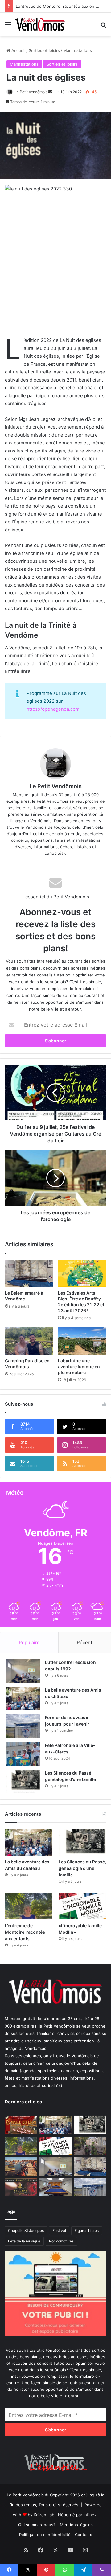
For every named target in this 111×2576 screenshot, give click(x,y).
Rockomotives (61, 2241)
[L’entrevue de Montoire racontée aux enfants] (29, 1906)
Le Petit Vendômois (31, 92)
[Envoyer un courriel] (50, 92)
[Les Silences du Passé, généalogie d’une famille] (23, 1781)
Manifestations (78, 50)
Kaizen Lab (44, 2515)
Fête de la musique (24, 2241)
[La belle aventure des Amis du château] (23, 1698)
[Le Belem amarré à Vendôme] (29, 1273)
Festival (59, 2231)
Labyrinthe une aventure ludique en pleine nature (79, 1367)
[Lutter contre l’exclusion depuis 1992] (23, 1671)
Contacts (84, 2535)
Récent (84, 1642)
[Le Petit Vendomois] (40, 24)
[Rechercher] (103, 27)
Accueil (18, 50)
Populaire (29, 1642)
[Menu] (8, 27)
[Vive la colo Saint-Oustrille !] (21, 2166)
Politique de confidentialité (45, 2535)
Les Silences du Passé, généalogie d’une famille (82, 1868)
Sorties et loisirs (44, 50)
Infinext (91, 2515)
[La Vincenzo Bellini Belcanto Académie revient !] (21, 2187)
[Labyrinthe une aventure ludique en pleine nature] (82, 1341)
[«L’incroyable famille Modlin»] (82, 1906)
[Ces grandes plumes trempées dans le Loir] (90, 2146)
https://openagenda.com (53, 709)
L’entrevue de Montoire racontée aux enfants (60, 6)
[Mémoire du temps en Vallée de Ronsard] (21, 2125)
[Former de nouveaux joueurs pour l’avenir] (23, 1726)
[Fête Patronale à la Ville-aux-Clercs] (23, 1754)
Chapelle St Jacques (26, 2231)
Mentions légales (76, 2525)
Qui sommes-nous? (37, 2525)
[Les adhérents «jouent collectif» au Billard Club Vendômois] (56, 2187)
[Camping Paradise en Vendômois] (29, 1341)
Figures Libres (87, 2231)
